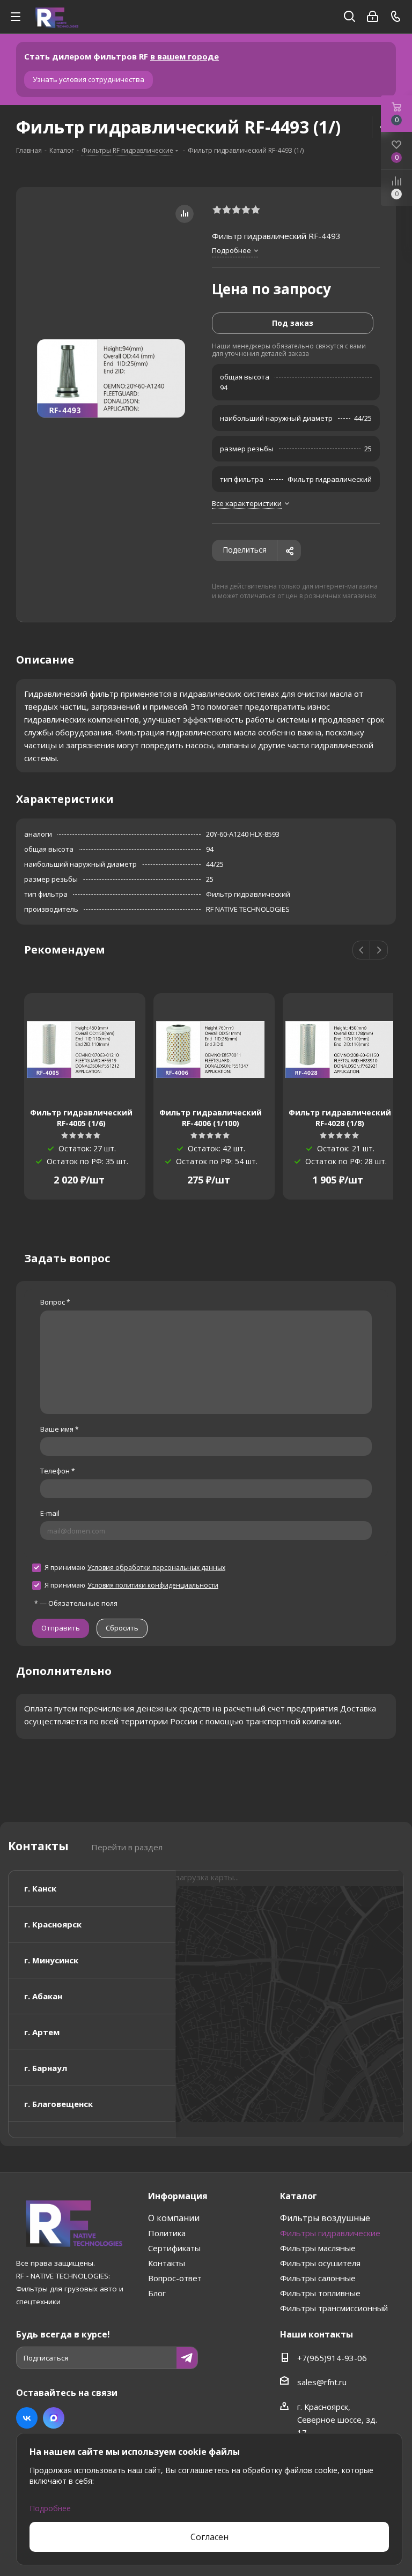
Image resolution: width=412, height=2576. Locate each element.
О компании (174, 2218)
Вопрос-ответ (175, 2278)
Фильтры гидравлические (330, 2233)
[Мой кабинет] (373, 17)
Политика (167, 2233)
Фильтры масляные (318, 2248)
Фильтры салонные (318, 2278)
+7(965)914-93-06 (332, 2358)
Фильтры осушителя (320, 2263)
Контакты (167, 2263)
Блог (157, 2293)
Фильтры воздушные (325, 2218)
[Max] (54, 2418)
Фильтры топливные (320, 2293)
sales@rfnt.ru (322, 2382)
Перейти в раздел (127, 1847)
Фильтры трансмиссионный (334, 2308)
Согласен (209, 2537)
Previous (362, 951)
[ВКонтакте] (27, 2418)
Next (379, 951)
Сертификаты (174, 2248)
